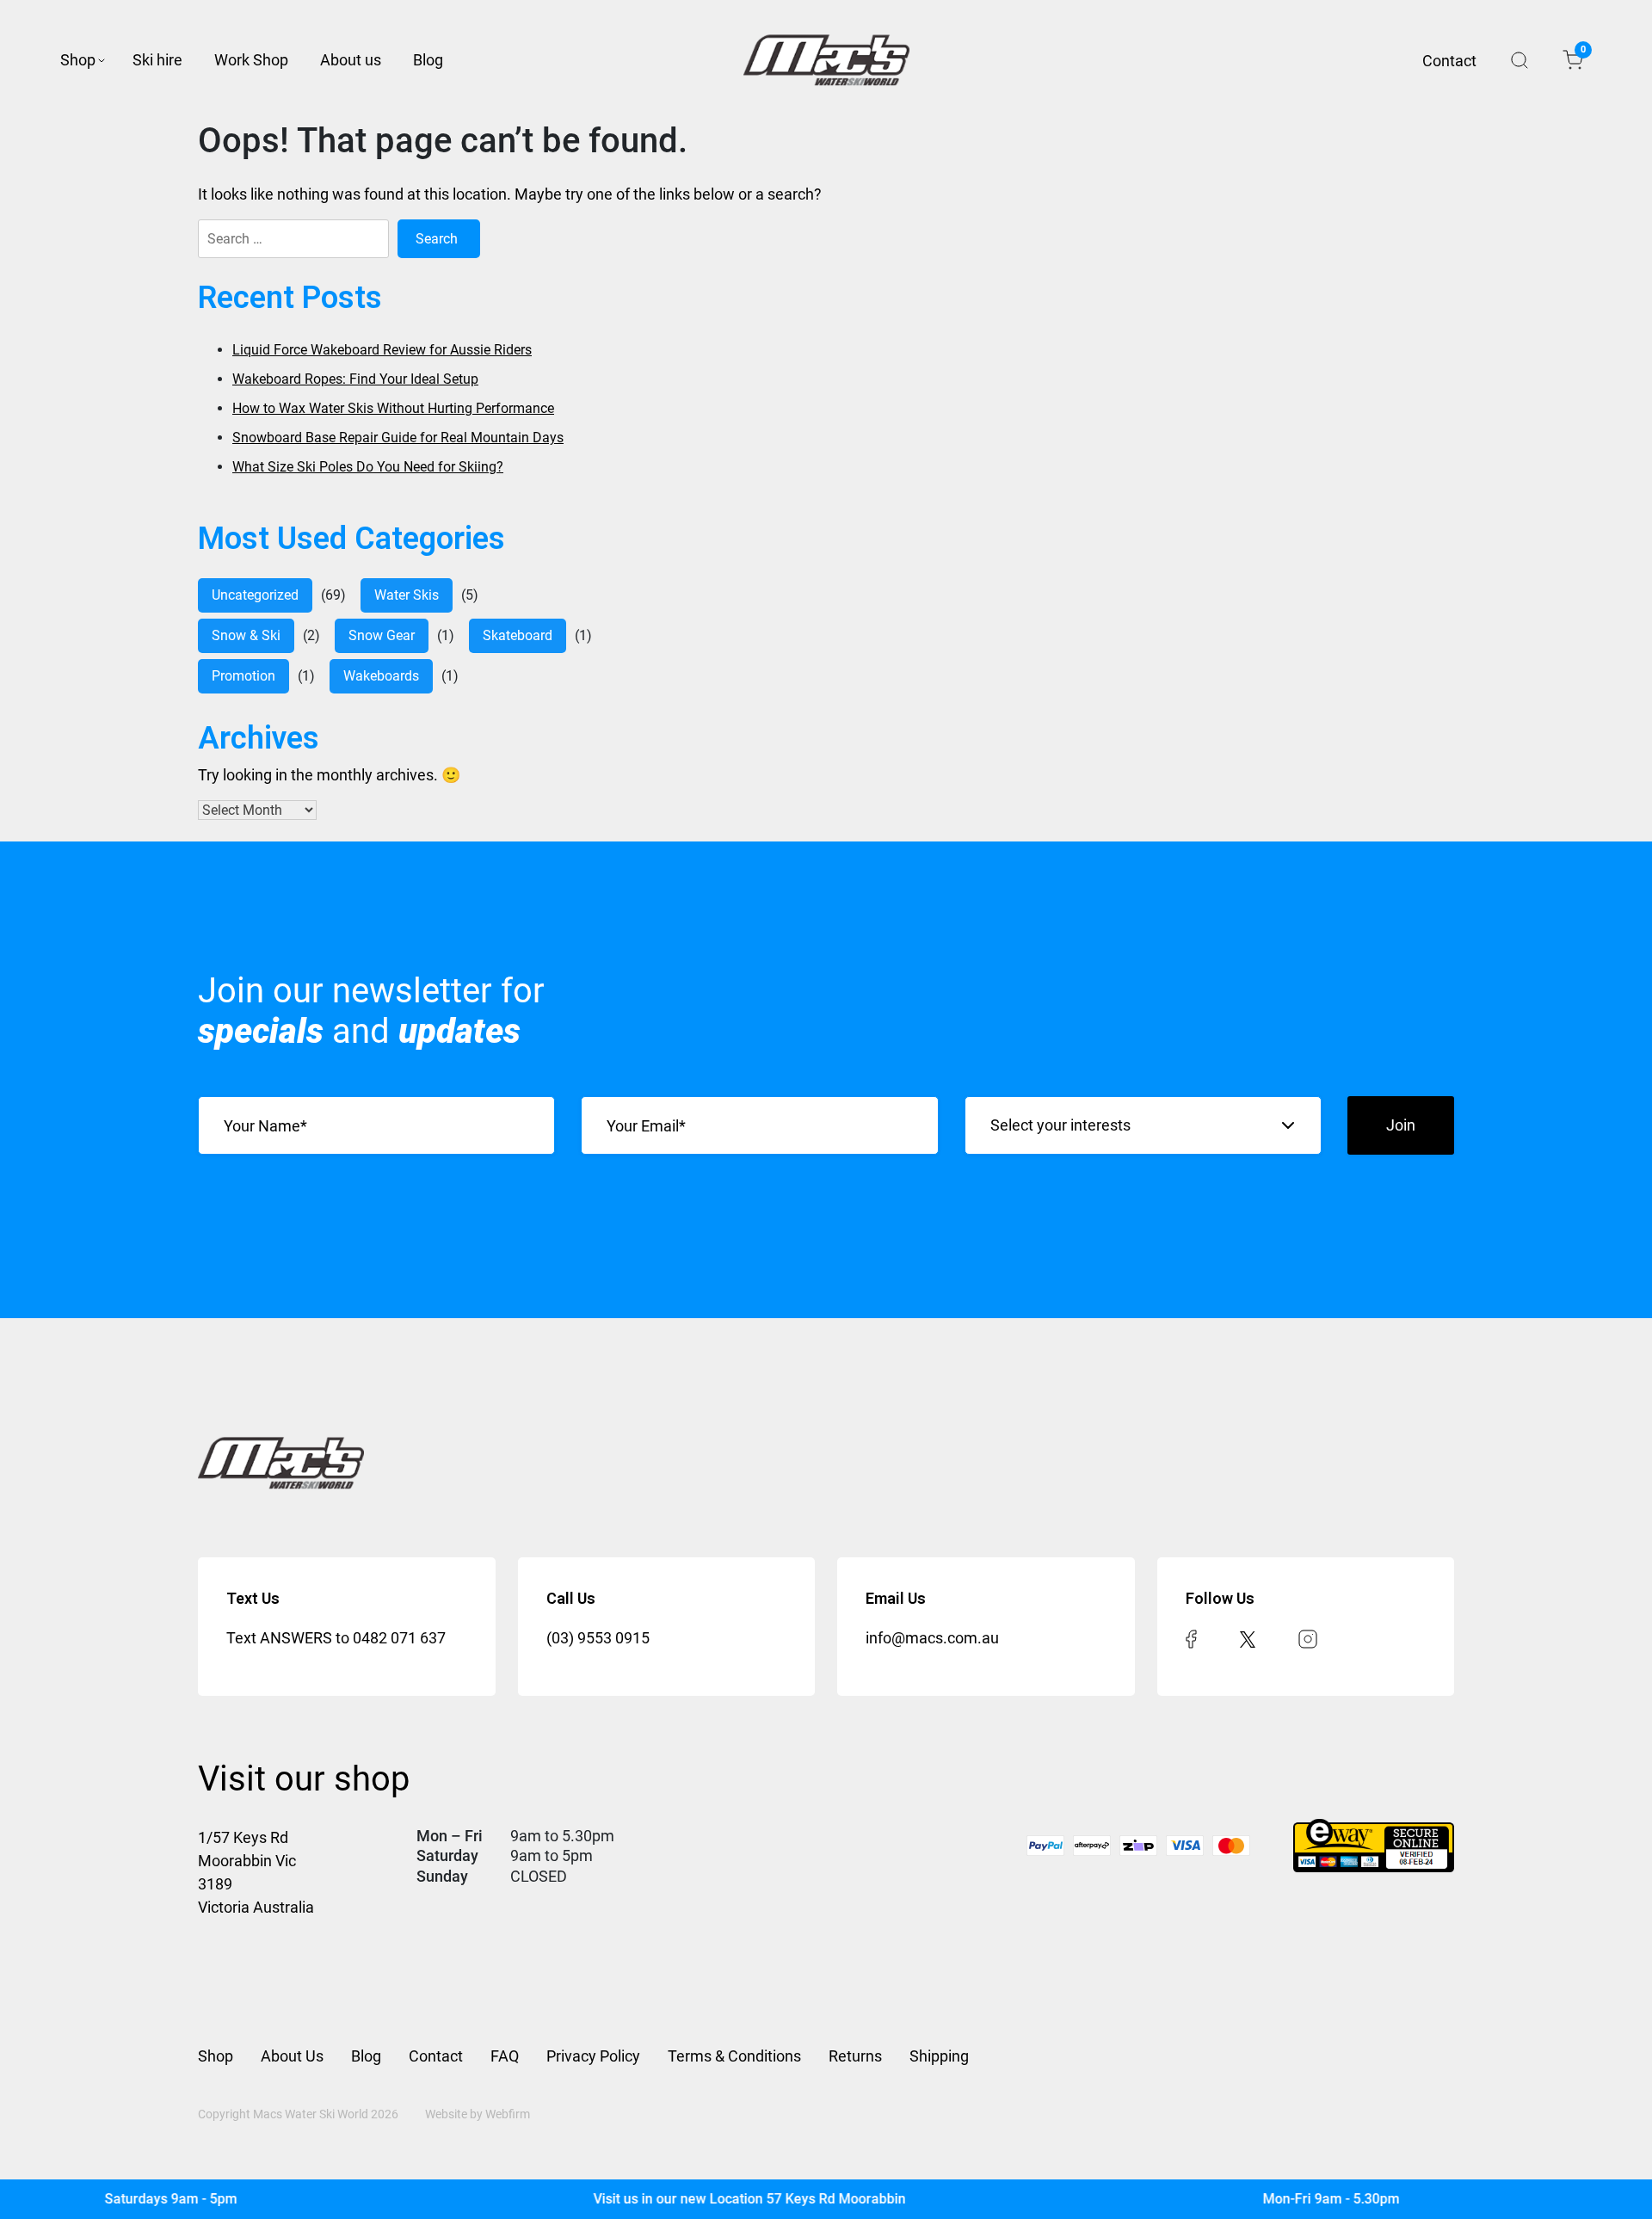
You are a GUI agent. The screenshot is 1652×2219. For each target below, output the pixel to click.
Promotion (243, 676)
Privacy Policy (593, 2056)
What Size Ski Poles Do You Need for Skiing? (368, 467)
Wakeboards (381, 676)
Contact (1449, 61)
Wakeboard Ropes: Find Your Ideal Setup (355, 379)
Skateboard (518, 635)
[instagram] (1308, 1638)
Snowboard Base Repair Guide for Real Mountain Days (398, 438)
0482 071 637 (399, 1638)
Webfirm (508, 2114)
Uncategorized (255, 595)
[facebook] (1191, 1638)
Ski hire (157, 60)
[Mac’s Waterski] (826, 60)
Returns (855, 2056)
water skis (407, 595)
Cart (1582, 52)
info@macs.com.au (932, 1638)
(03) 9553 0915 (598, 1638)
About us (351, 60)
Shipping (939, 2056)
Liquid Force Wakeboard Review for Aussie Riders (382, 350)
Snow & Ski (246, 635)
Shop (78, 60)
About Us (292, 2056)
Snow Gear (382, 635)
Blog (428, 60)
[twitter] (1248, 1638)
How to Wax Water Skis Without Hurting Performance (393, 408)
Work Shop (251, 60)
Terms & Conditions (734, 2056)
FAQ (505, 2056)
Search (1519, 60)
